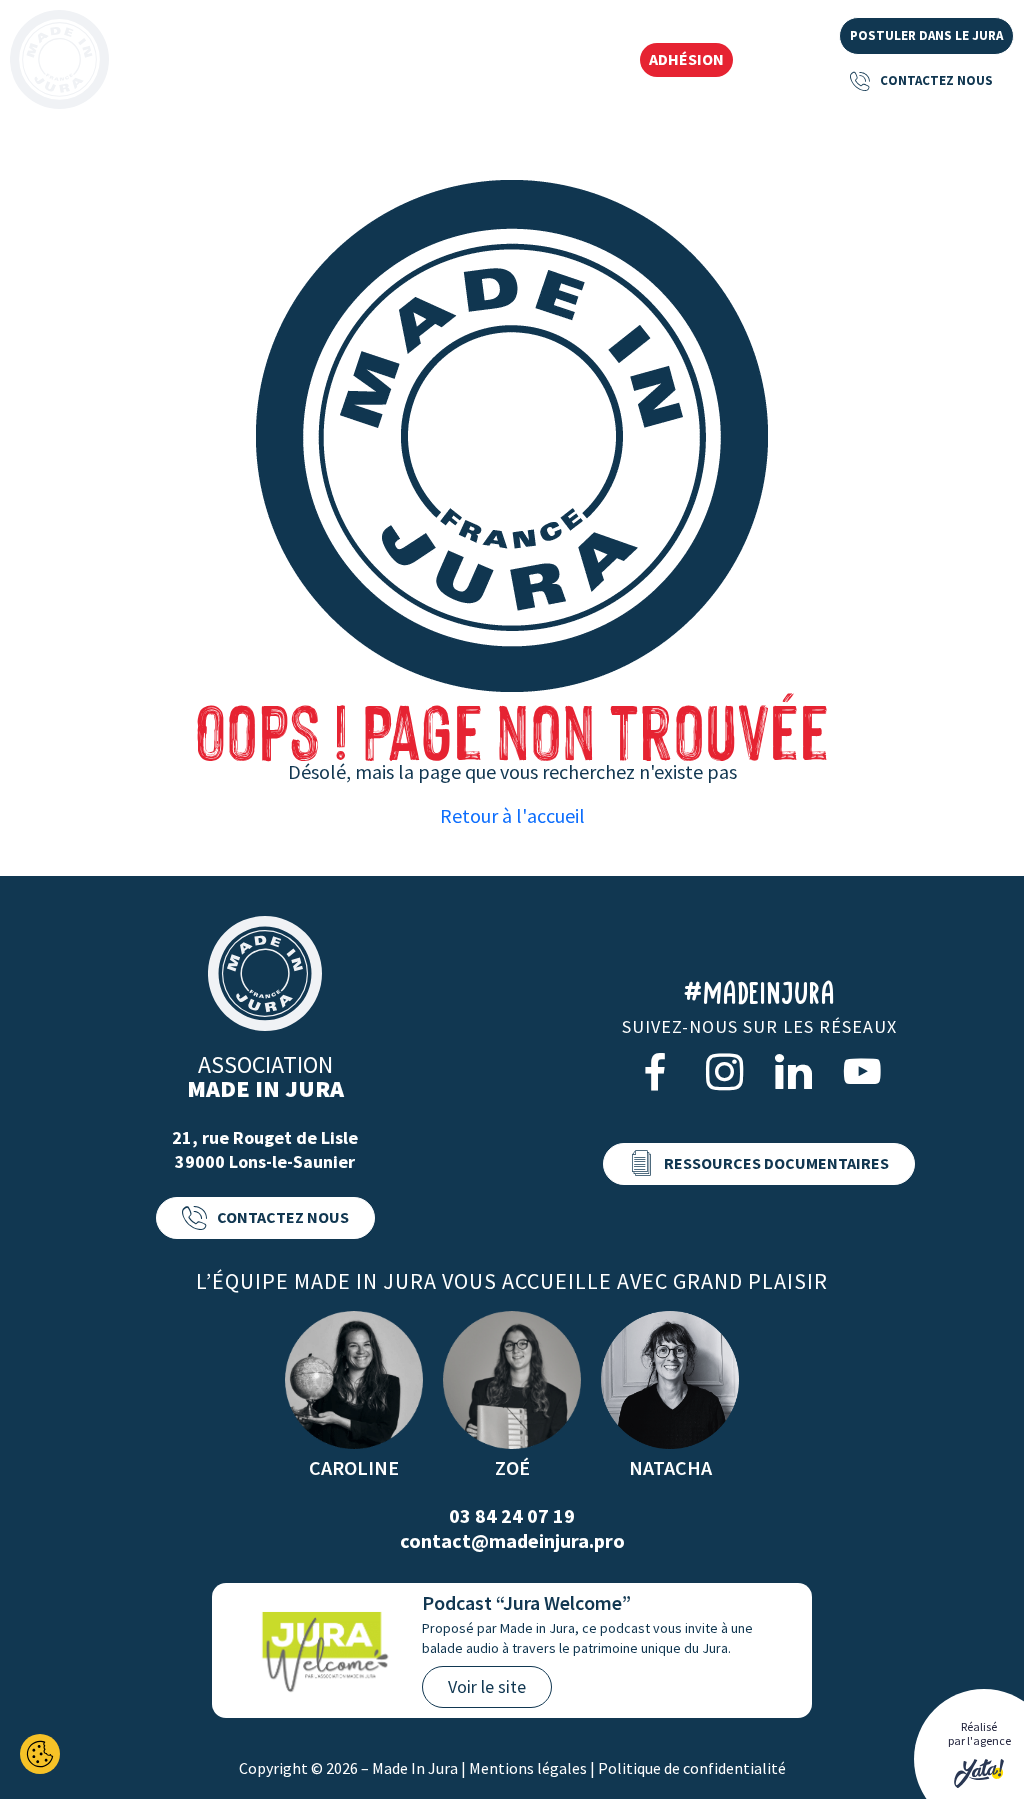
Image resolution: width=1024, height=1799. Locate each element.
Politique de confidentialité (692, 1768)
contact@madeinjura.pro (512, 1540)
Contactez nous (936, 80)
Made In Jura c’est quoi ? (218, 61)
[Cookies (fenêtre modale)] (40, 1754)
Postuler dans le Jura (926, 35)
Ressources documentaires (776, 1163)
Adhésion (686, 59)
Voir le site (487, 1686)
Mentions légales (528, 1768)
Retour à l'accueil (512, 815)
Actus (505, 61)
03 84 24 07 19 (512, 1515)
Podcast (585, 61)
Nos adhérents (400, 61)
